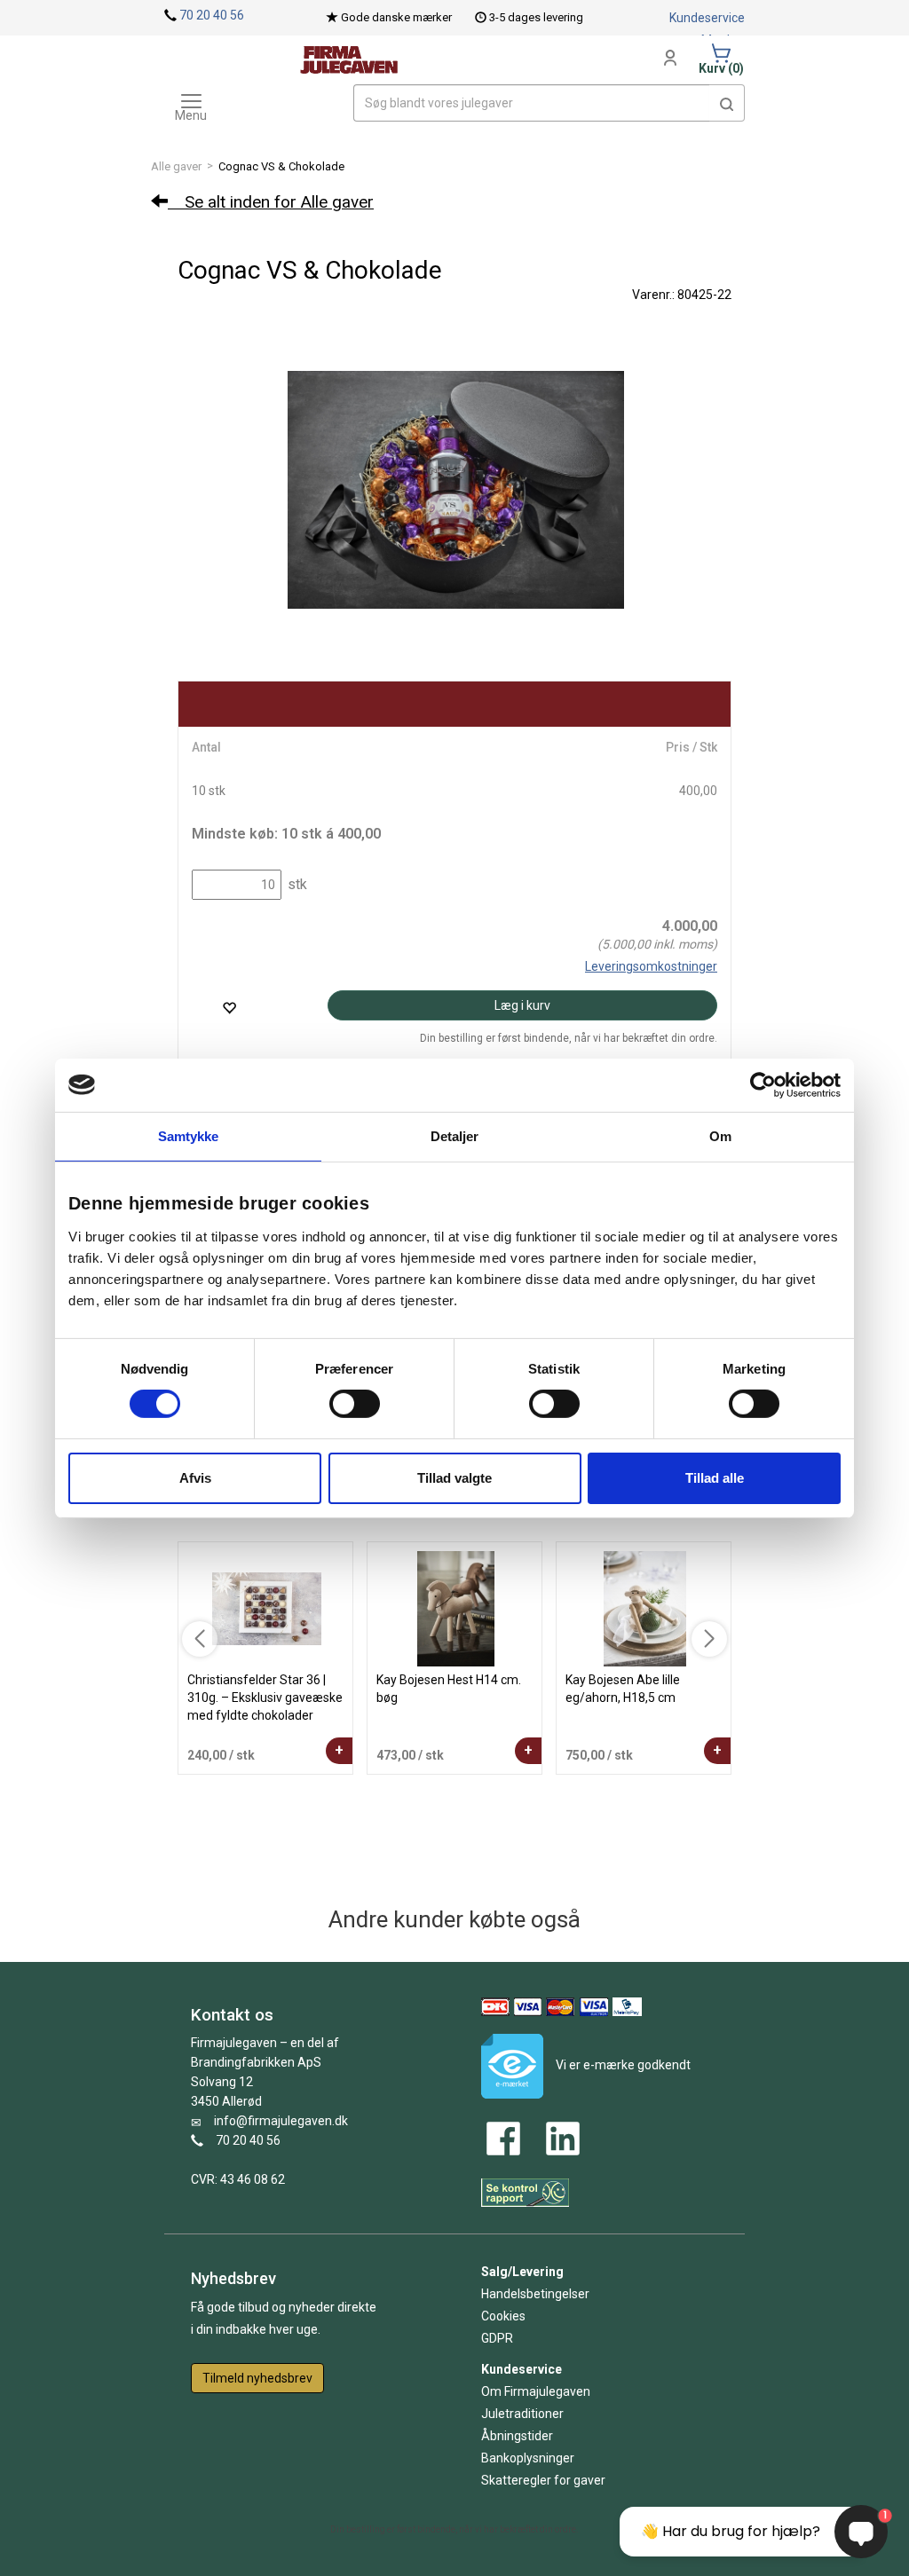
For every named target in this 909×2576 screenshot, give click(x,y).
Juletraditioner (522, 2414)
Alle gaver (176, 166)
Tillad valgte (454, 1478)
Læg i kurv (522, 1005)
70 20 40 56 (212, 15)
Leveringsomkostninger (651, 966)
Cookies (503, 2316)
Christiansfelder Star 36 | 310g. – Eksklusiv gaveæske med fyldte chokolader (265, 1698)
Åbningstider (517, 2436)
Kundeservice (707, 18)
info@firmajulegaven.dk (281, 2121)
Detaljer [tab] (455, 1135)
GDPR (497, 2338)
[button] (727, 103)
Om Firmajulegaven (536, 2391)
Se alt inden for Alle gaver (271, 202)
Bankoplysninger (528, 2458)
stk (296, 884)
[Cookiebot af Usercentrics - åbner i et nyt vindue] (763, 1084)
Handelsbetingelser (535, 2294)
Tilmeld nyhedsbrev (257, 2378)
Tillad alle (715, 1478)
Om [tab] (720, 1135)
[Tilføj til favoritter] (229, 1008)
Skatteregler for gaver (543, 2480)
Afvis (195, 1478)
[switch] (355, 1404)
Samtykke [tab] (189, 1135)
